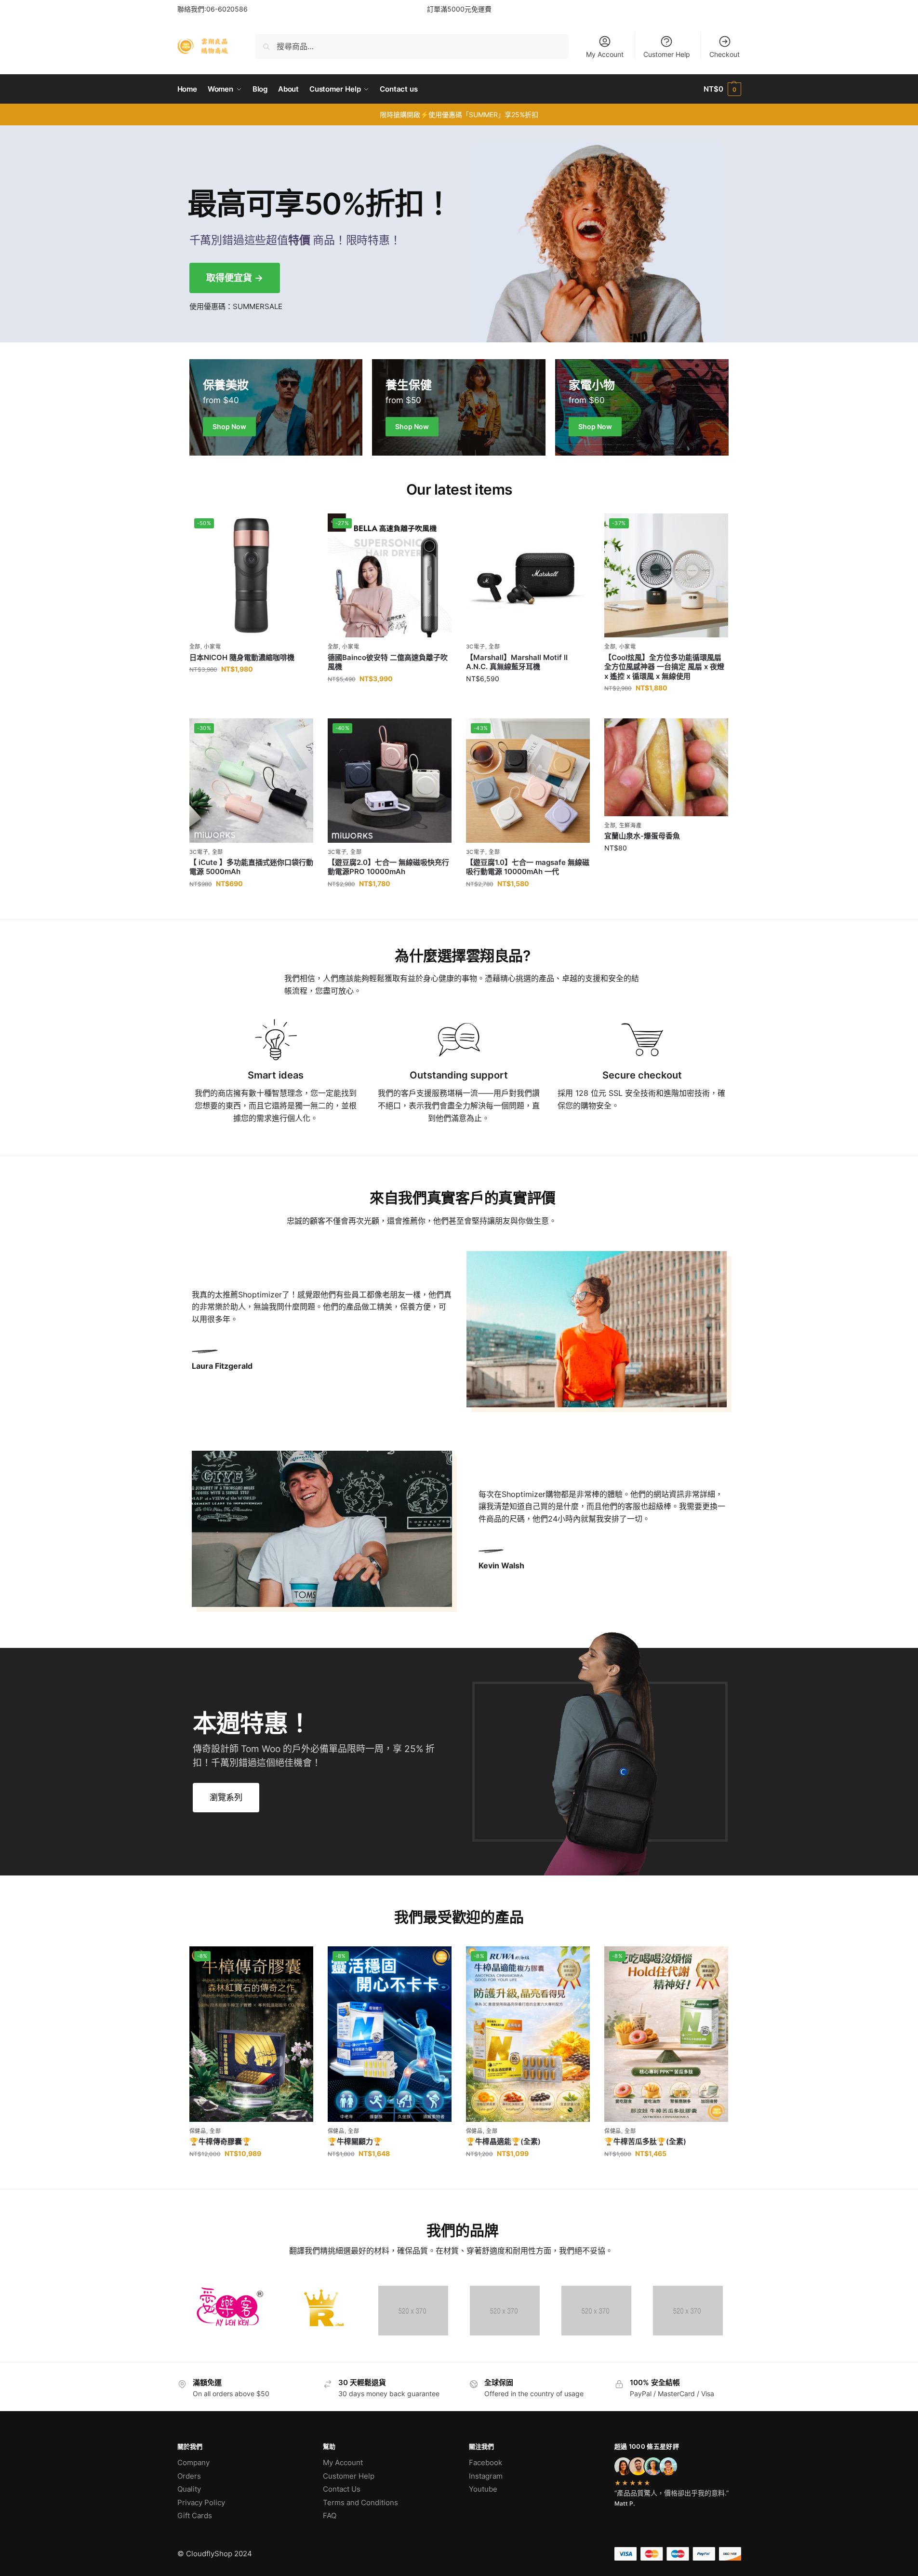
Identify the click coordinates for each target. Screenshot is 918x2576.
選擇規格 (389, 699)
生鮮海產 (631, 825)
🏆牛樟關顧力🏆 (355, 2141)
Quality (189, 2489)
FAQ (330, 2515)
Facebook (486, 2462)
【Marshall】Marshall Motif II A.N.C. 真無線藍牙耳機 (517, 662)
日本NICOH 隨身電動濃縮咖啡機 (242, 657)
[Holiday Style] (459, 407)
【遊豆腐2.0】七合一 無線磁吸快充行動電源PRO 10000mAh (388, 867)
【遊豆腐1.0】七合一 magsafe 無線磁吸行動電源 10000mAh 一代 (528, 867)
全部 (195, 647)
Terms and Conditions (360, 2502)
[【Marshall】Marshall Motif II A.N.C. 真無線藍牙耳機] (528, 575)
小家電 (212, 647)
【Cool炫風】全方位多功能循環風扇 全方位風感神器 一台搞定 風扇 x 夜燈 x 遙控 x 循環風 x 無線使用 (664, 667)
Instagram (486, 2476)
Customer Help (667, 54)
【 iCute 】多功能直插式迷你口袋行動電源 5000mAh (251, 867)
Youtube (483, 2489)
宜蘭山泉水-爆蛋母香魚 (642, 836)
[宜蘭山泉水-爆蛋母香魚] (666, 767)
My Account (605, 54)
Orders (189, 2476)
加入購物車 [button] (251, 690)
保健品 (198, 2131)
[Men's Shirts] (276, 407)
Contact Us (342, 2489)
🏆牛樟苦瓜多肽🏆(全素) (645, 2141)
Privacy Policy (201, 2502)
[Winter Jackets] (642, 407)
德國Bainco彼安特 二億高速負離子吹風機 (388, 662)
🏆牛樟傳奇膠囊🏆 (220, 2141)
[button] (722, 89)
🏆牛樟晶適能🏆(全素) (503, 2141)
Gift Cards (195, 2515)
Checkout (725, 54)
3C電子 (476, 647)
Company (193, 2462)
